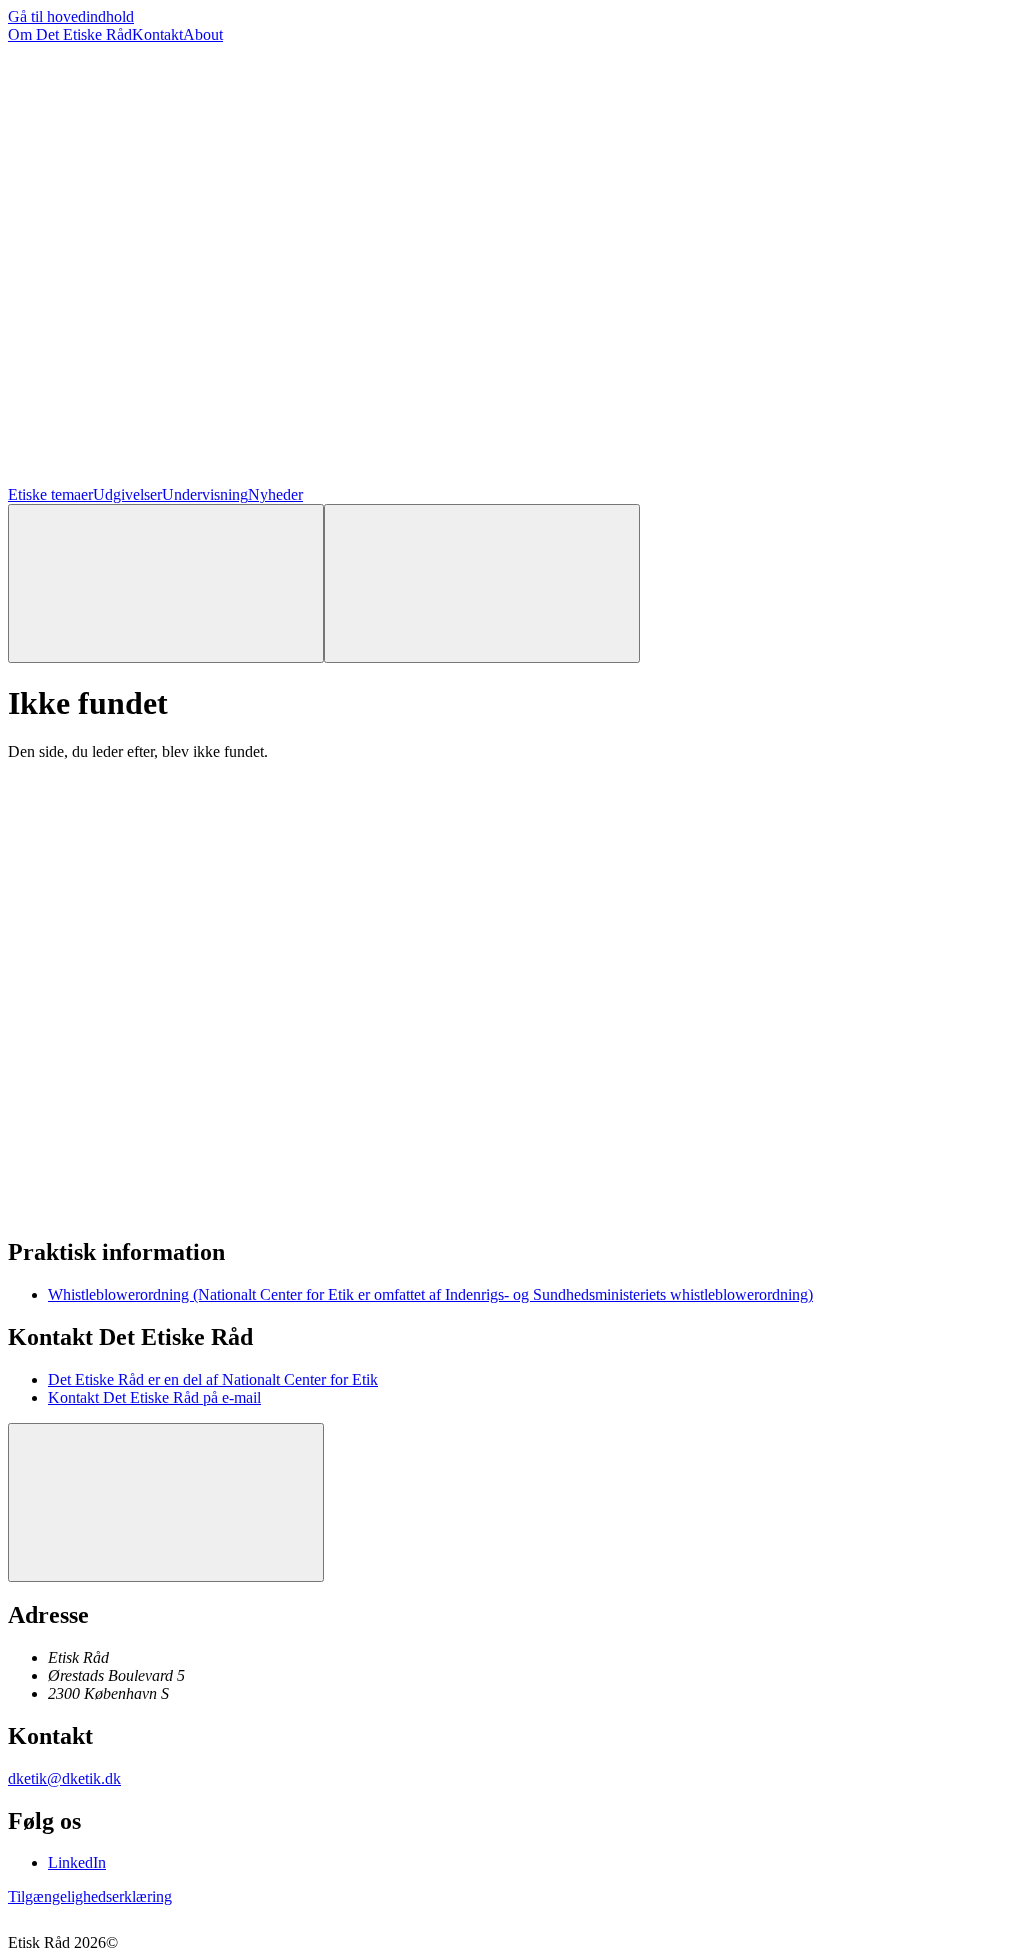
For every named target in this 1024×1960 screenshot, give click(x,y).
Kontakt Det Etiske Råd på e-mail (154, 1397)
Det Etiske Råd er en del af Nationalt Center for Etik (213, 1379)
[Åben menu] (482, 583)
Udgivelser (127, 494)
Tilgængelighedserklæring (90, 1896)
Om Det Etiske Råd (70, 34)
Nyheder (275, 494)
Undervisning (205, 494)
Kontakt (157, 34)
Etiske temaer (50, 494)
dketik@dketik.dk (64, 1778)
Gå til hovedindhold (71, 16)
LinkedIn (77, 1862)
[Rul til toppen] (166, 1502)
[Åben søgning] (166, 583)
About (203, 34)
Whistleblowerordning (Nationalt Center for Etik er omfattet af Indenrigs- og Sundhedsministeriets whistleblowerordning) (430, 1294)
